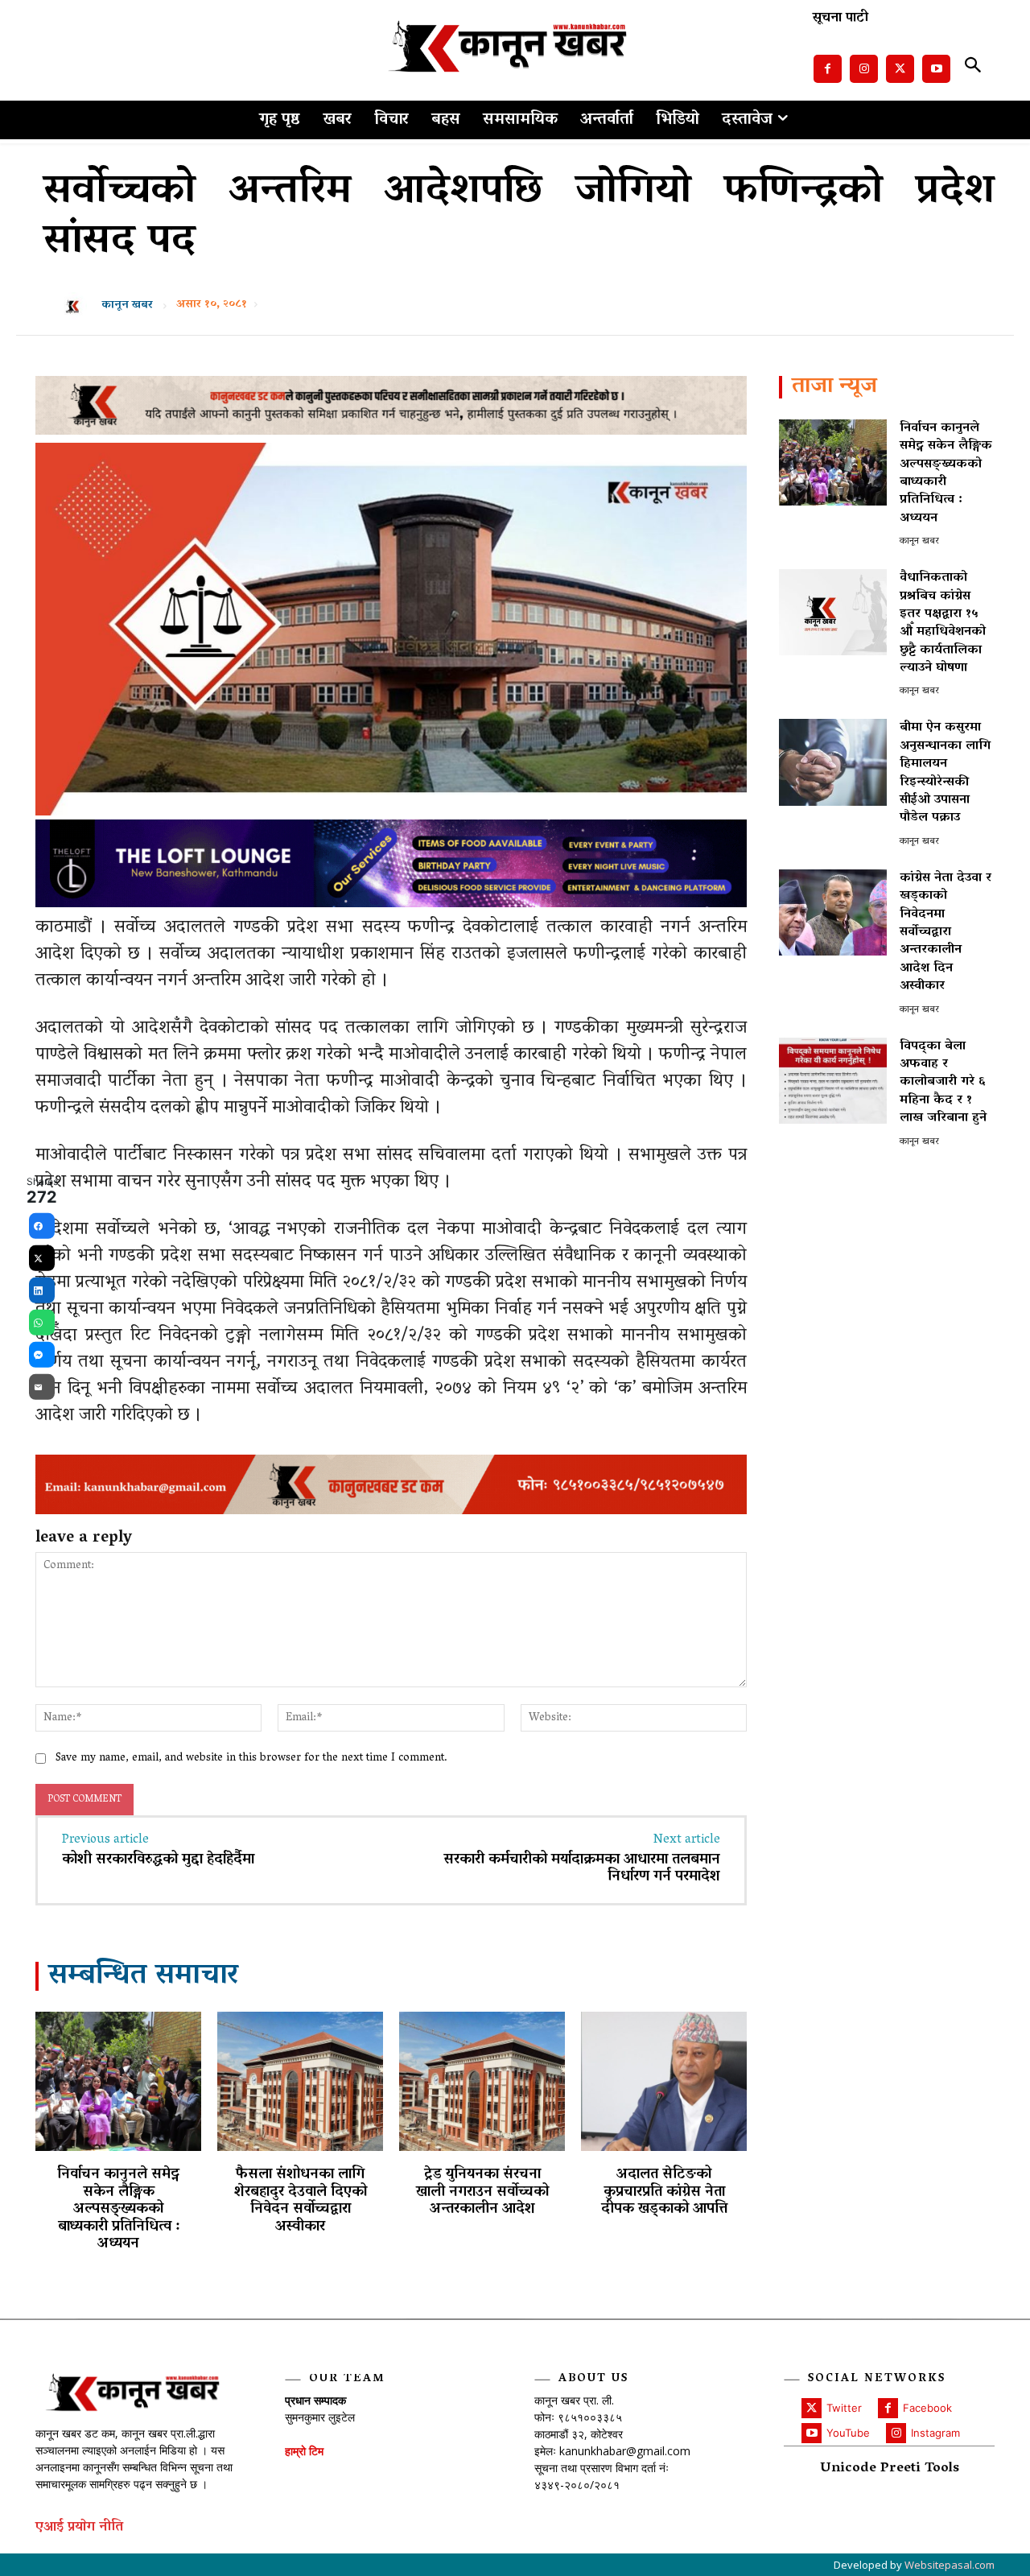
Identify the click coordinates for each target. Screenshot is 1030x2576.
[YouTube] (812, 2433)
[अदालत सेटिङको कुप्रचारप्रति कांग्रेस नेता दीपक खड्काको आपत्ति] (664, 2081)
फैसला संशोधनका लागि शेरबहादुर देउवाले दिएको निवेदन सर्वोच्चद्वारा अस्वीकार (301, 2201)
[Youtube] (936, 69)
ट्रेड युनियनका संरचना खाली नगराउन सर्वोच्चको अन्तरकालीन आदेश (482, 2192)
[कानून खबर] (77, 306)
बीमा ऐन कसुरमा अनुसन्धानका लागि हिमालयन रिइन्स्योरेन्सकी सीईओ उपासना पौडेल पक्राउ (945, 773)
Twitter (844, 2408)
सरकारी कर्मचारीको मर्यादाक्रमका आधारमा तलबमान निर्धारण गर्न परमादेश (582, 1869)
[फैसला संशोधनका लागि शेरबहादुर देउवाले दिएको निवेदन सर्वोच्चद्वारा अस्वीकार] (300, 2081)
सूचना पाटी (840, 19)
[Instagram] (864, 69)
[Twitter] (900, 69)
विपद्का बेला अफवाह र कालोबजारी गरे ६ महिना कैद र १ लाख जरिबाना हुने (943, 1083)
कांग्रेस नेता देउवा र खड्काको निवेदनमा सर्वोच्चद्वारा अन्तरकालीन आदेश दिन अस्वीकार (946, 932)
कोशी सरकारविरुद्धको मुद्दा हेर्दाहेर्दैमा (158, 1860)
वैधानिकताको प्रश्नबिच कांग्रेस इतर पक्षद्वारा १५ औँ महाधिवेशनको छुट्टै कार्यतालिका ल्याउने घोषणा (943, 623)
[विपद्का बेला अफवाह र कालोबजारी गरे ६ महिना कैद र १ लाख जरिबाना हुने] (833, 1081)
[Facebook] (828, 69)
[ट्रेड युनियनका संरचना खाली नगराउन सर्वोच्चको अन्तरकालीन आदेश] (482, 2081)
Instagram (935, 2433)
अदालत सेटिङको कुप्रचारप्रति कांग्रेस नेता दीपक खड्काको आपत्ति (664, 2192)
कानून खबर (127, 306)
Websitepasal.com (950, 2565)
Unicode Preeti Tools (890, 2469)
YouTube (848, 2433)
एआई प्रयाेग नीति (79, 2528)
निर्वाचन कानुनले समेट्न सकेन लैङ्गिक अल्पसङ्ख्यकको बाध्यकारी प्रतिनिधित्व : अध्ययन (118, 2210)
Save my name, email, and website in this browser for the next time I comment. (251, 1759)
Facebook (927, 2408)
